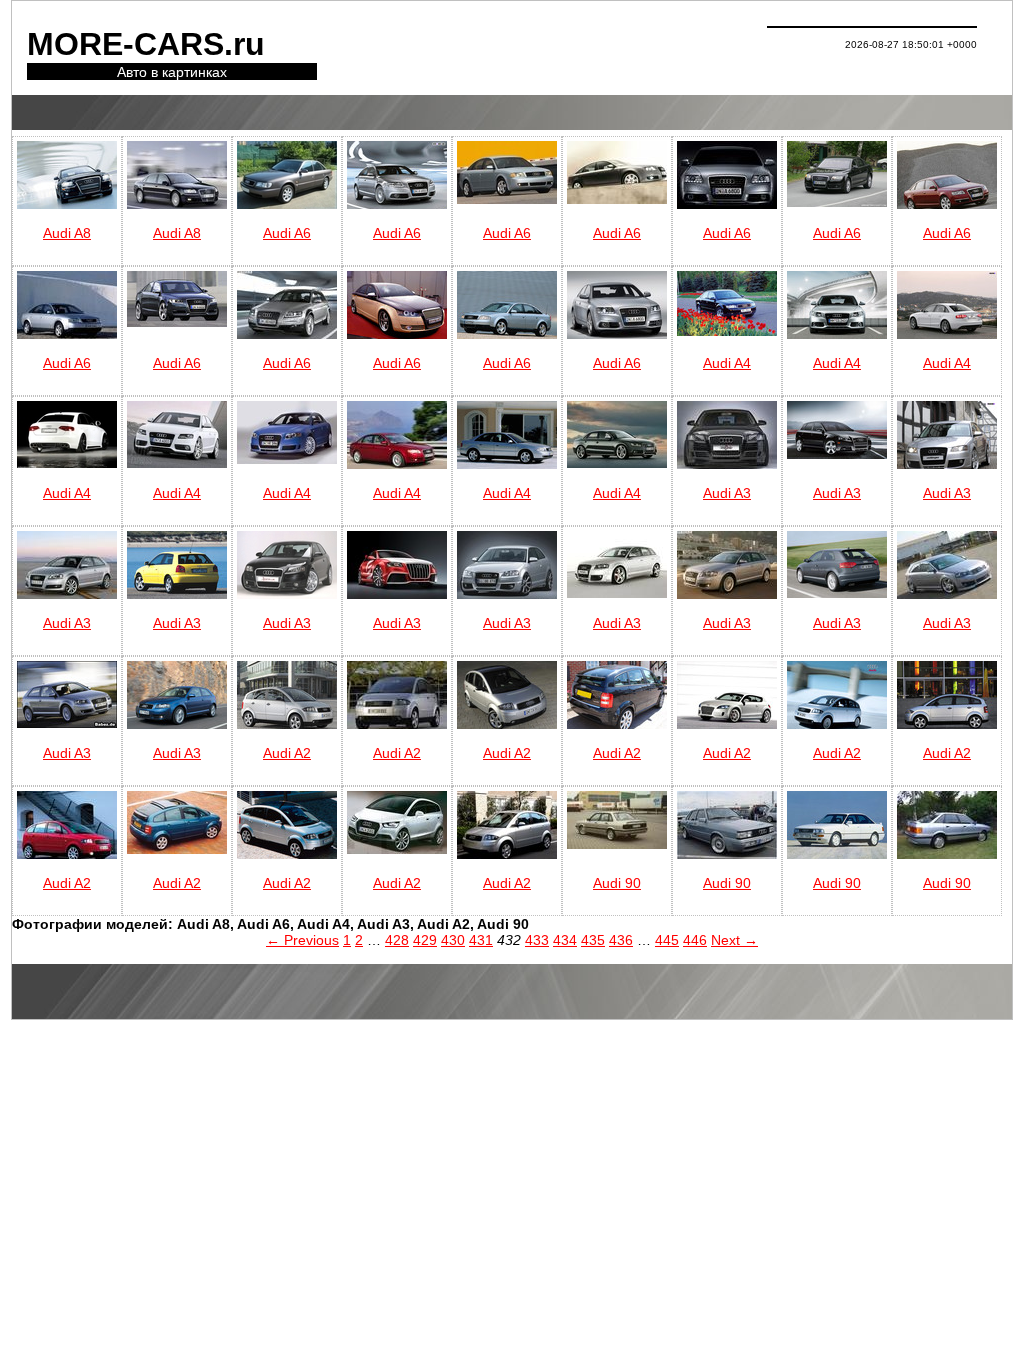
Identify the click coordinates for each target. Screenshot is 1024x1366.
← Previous (302, 940)
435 (593, 940)
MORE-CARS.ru (146, 44)
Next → (734, 940)
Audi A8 (67, 233)
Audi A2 (287, 753)
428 (397, 940)
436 (621, 940)
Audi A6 (287, 233)
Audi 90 (617, 883)
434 (565, 940)
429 (425, 940)
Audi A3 (727, 493)
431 (481, 940)
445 (667, 940)
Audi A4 (727, 363)
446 (695, 940)
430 (453, 940)
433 (537, 940)
